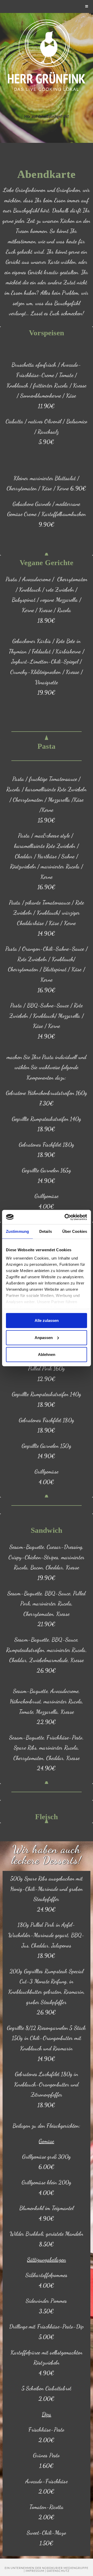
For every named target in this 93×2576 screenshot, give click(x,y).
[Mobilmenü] (87, 6)
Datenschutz (58, 2571)
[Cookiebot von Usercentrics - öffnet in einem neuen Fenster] (66, 1217)
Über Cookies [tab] (75, 1231)
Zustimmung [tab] (17, 1231)
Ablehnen (47, 1354)
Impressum (35, 2571)
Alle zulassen (47, 1320)
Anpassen (44, 1337)
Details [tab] (46, 1231)
